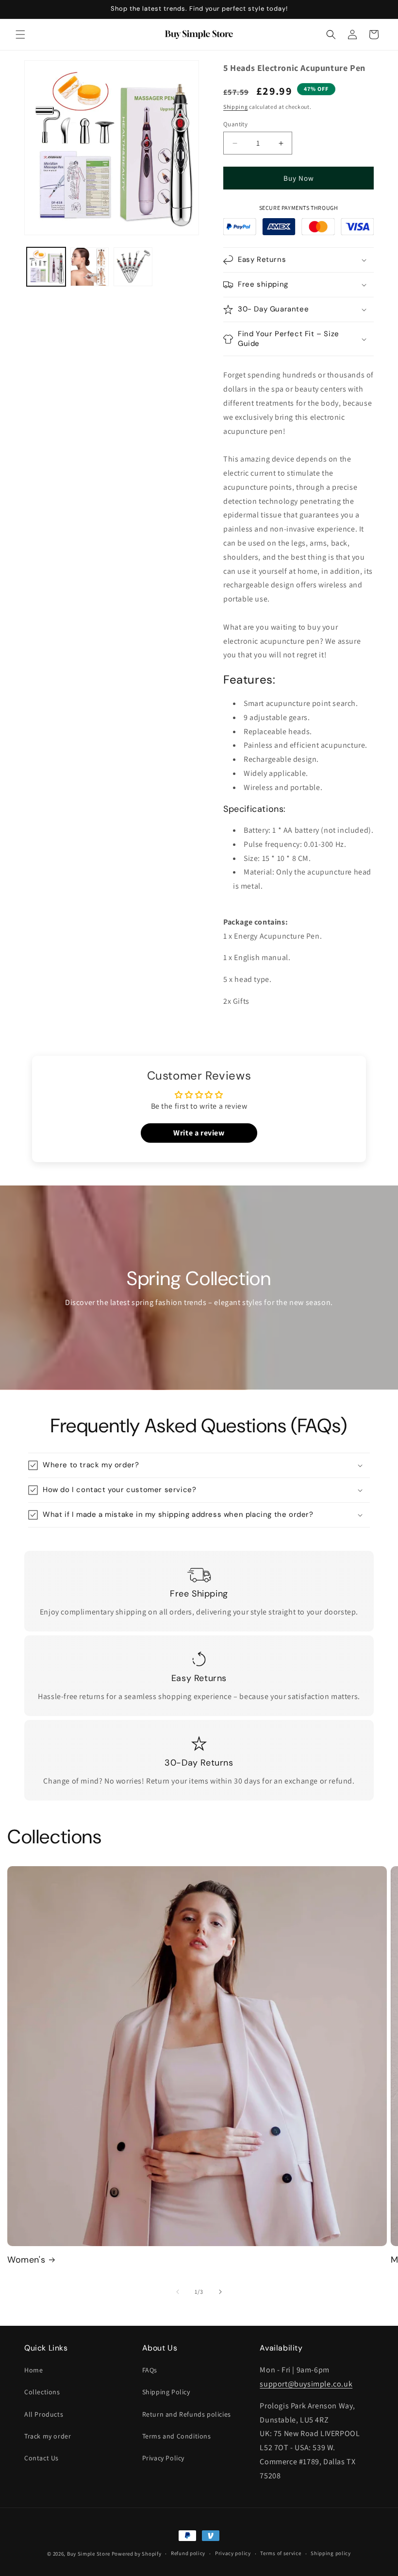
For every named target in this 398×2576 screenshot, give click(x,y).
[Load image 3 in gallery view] (133, 267)
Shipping (236, 107)
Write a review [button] (199, 1133)
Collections (42, 2392)
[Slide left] (178, 2292)
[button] (20, 34)
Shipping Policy (166, 2392)
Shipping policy (331, 2553)
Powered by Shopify (137, 2554)
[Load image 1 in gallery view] (46, 267)
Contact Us (41, 2458)
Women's (26, 2260)
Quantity (235, 124)
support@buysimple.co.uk (306, 2384)
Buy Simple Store (89, 2554)
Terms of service (281, 2553)
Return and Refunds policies (187, 2414)
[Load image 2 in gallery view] (90, 267)
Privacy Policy (163, 2458)
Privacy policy (233, 2553)
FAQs (150, 2370)
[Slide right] (220, 2292)
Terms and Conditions (177, 2436)
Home (33, 2370)
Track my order (48, 2436)
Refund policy (188, 2553)
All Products (44, 2414)
